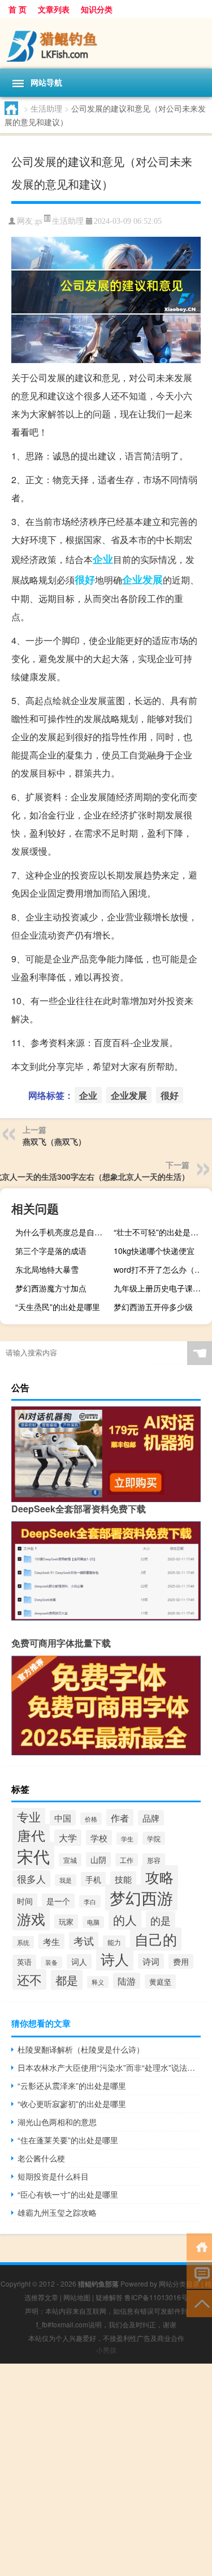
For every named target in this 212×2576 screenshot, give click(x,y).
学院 (154, 1838)
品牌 (151, 1818)
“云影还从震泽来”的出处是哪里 (72, 2085)
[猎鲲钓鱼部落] (106, 43)
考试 (84, 1941)
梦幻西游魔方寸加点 (51, 1288)
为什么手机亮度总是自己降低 (63, 1232)
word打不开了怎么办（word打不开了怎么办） (161, 1269)
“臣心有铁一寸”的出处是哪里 (68, 2194)
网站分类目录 (179, 2283)
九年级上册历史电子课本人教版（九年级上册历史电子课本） (161, 1288)
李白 (90, 1901)
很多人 (31, 1879)
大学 (68, 1838)
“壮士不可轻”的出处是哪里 (160, 1232)
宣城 (70, 1860)
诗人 (115, 1959)
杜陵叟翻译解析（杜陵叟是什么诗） (81, 2049)
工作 (127, 1860)
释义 (98, 1982)
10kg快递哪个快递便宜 (154, 1251)
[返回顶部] (199, 2303)
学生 (127, 1839)
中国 (63, 1818)
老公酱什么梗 (41, 2158)
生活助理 (46, 108)
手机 (93, 1879)
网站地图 (77, 2297)
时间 (25, 1901)
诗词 (151, 1961)
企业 (103, 559)
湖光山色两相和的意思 (57, 2122)
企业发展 (142, 579)
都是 (67, 1980)
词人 (79, 1961)
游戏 (31, 1918)
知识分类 (97, 9)
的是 (161, 1920)
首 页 (18, 9)
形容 (154, 1860)
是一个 (58, 1901)
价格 (91, 1819)
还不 (29, 1979)
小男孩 (106, 2350)
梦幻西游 (141, 1897)
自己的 (156, 1939)
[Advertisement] (106, 2470)
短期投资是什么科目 (53, 2176)
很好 (85, 579)
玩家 (66, 1922)
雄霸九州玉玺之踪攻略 (57, 2212)
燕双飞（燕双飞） (54, 1141)
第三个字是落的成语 (51, 1251)
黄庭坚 (160, 1982)
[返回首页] (199, 2246)
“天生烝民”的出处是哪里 (58, 1307)
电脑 (93, 1922)
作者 (120, 1818)
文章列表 (54, 9)
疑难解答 (109, 2297)
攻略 (159, 1877)
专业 (29, 1816)
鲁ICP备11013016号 (156, 2297)
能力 (114, 1942)
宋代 (33, 1856)
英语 (24, 1962)
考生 (51, 1941)
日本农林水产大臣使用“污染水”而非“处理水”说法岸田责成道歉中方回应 (109, 2067)
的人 (125, 1920)
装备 (51, 1962)
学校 (99, 1838)
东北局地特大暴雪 (47, 1269)
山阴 (98, 1860)
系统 (23, 1942)
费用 (181, 1961)
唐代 (31, 1835)
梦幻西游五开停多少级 (153, 1307)
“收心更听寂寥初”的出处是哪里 (72, 2104)
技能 (123, 1879)
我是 (66, 1880)
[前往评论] (199, 2274)
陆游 (127, 1981)
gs (38, 221)
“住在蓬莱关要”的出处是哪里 (68, 2140)
